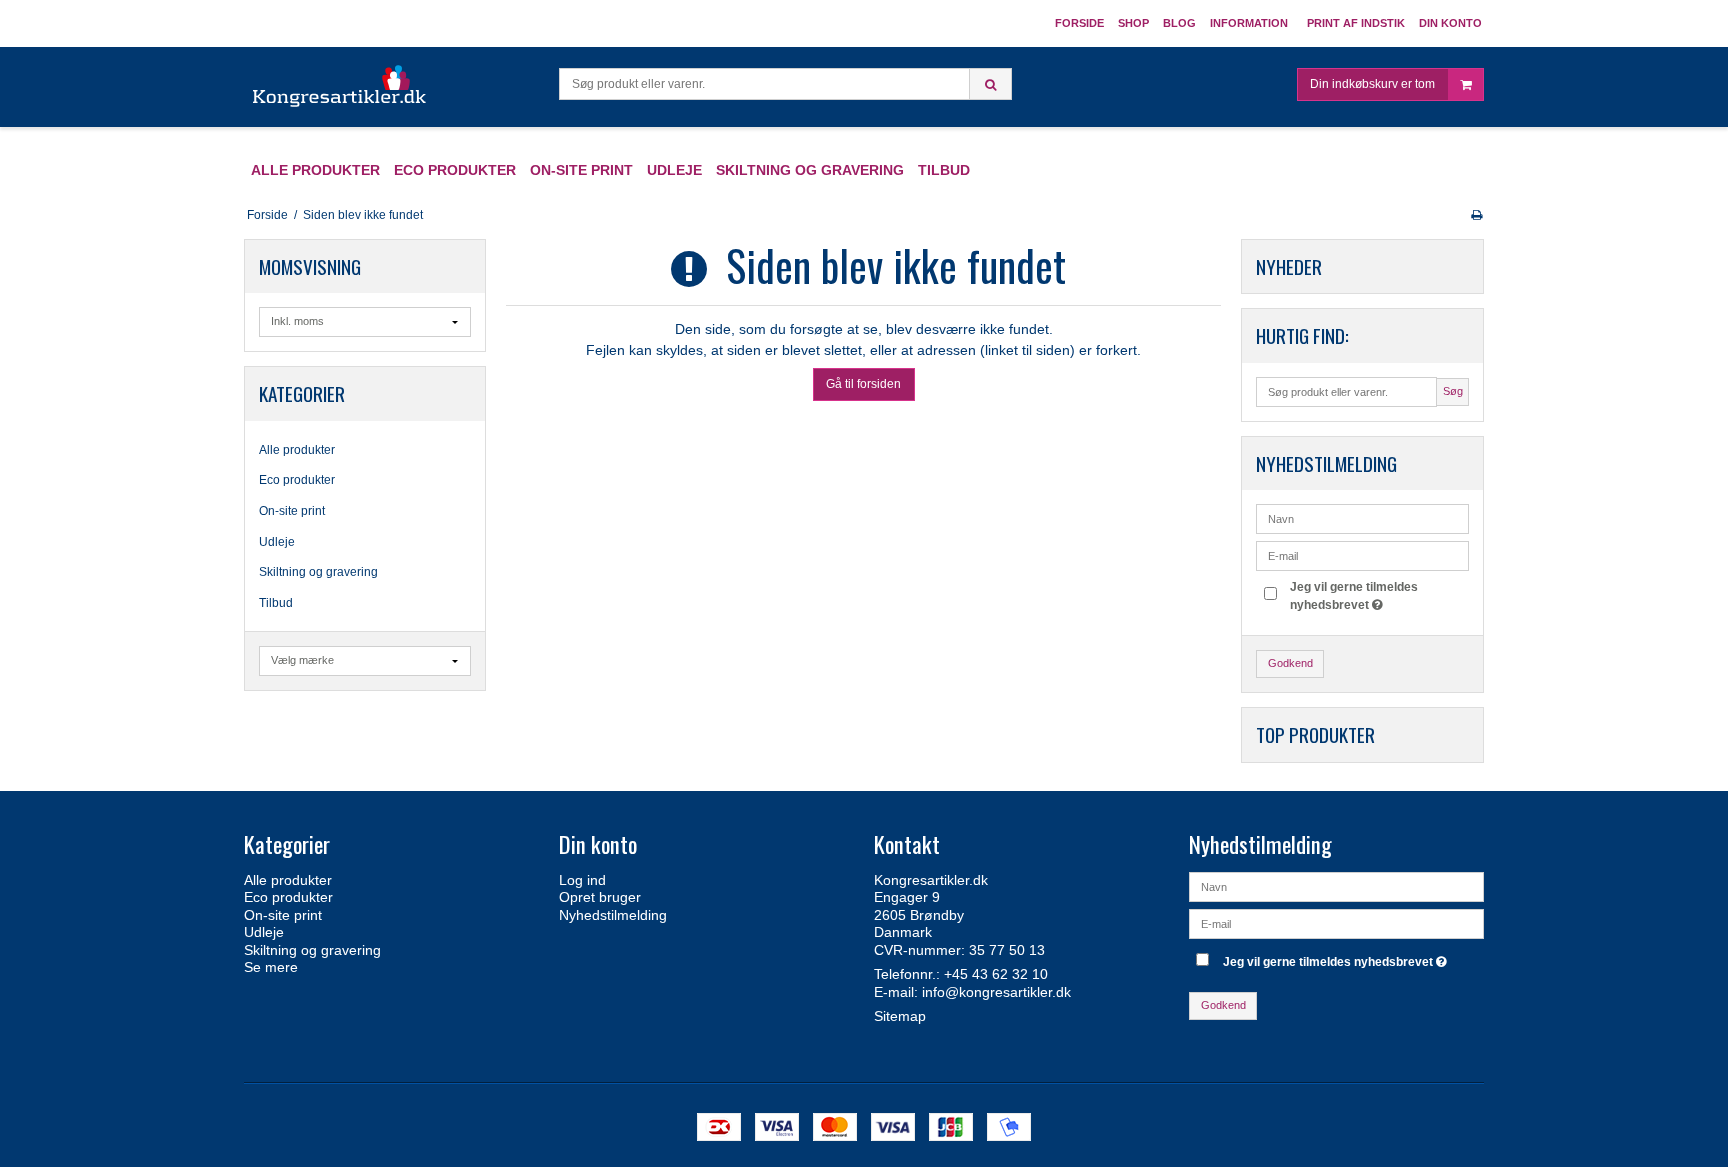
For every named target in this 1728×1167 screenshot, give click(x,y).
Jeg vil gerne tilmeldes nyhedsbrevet (1352, 595)
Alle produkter (297, 450)
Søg (1453, 391)
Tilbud (276, 603)
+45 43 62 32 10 (996, 974)
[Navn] (1336, 885)
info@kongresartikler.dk (996, 992)
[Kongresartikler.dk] (340, 87)
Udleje (277, 542)
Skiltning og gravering (318, 572)
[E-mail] (1336, 922)
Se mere (271, 967)
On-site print (292, 511)
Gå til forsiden (863, 384)
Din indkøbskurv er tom (1372, 84)
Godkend (1290, 663)
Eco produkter (297, 480)
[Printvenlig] (1476, 215)
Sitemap (900, 1016)
